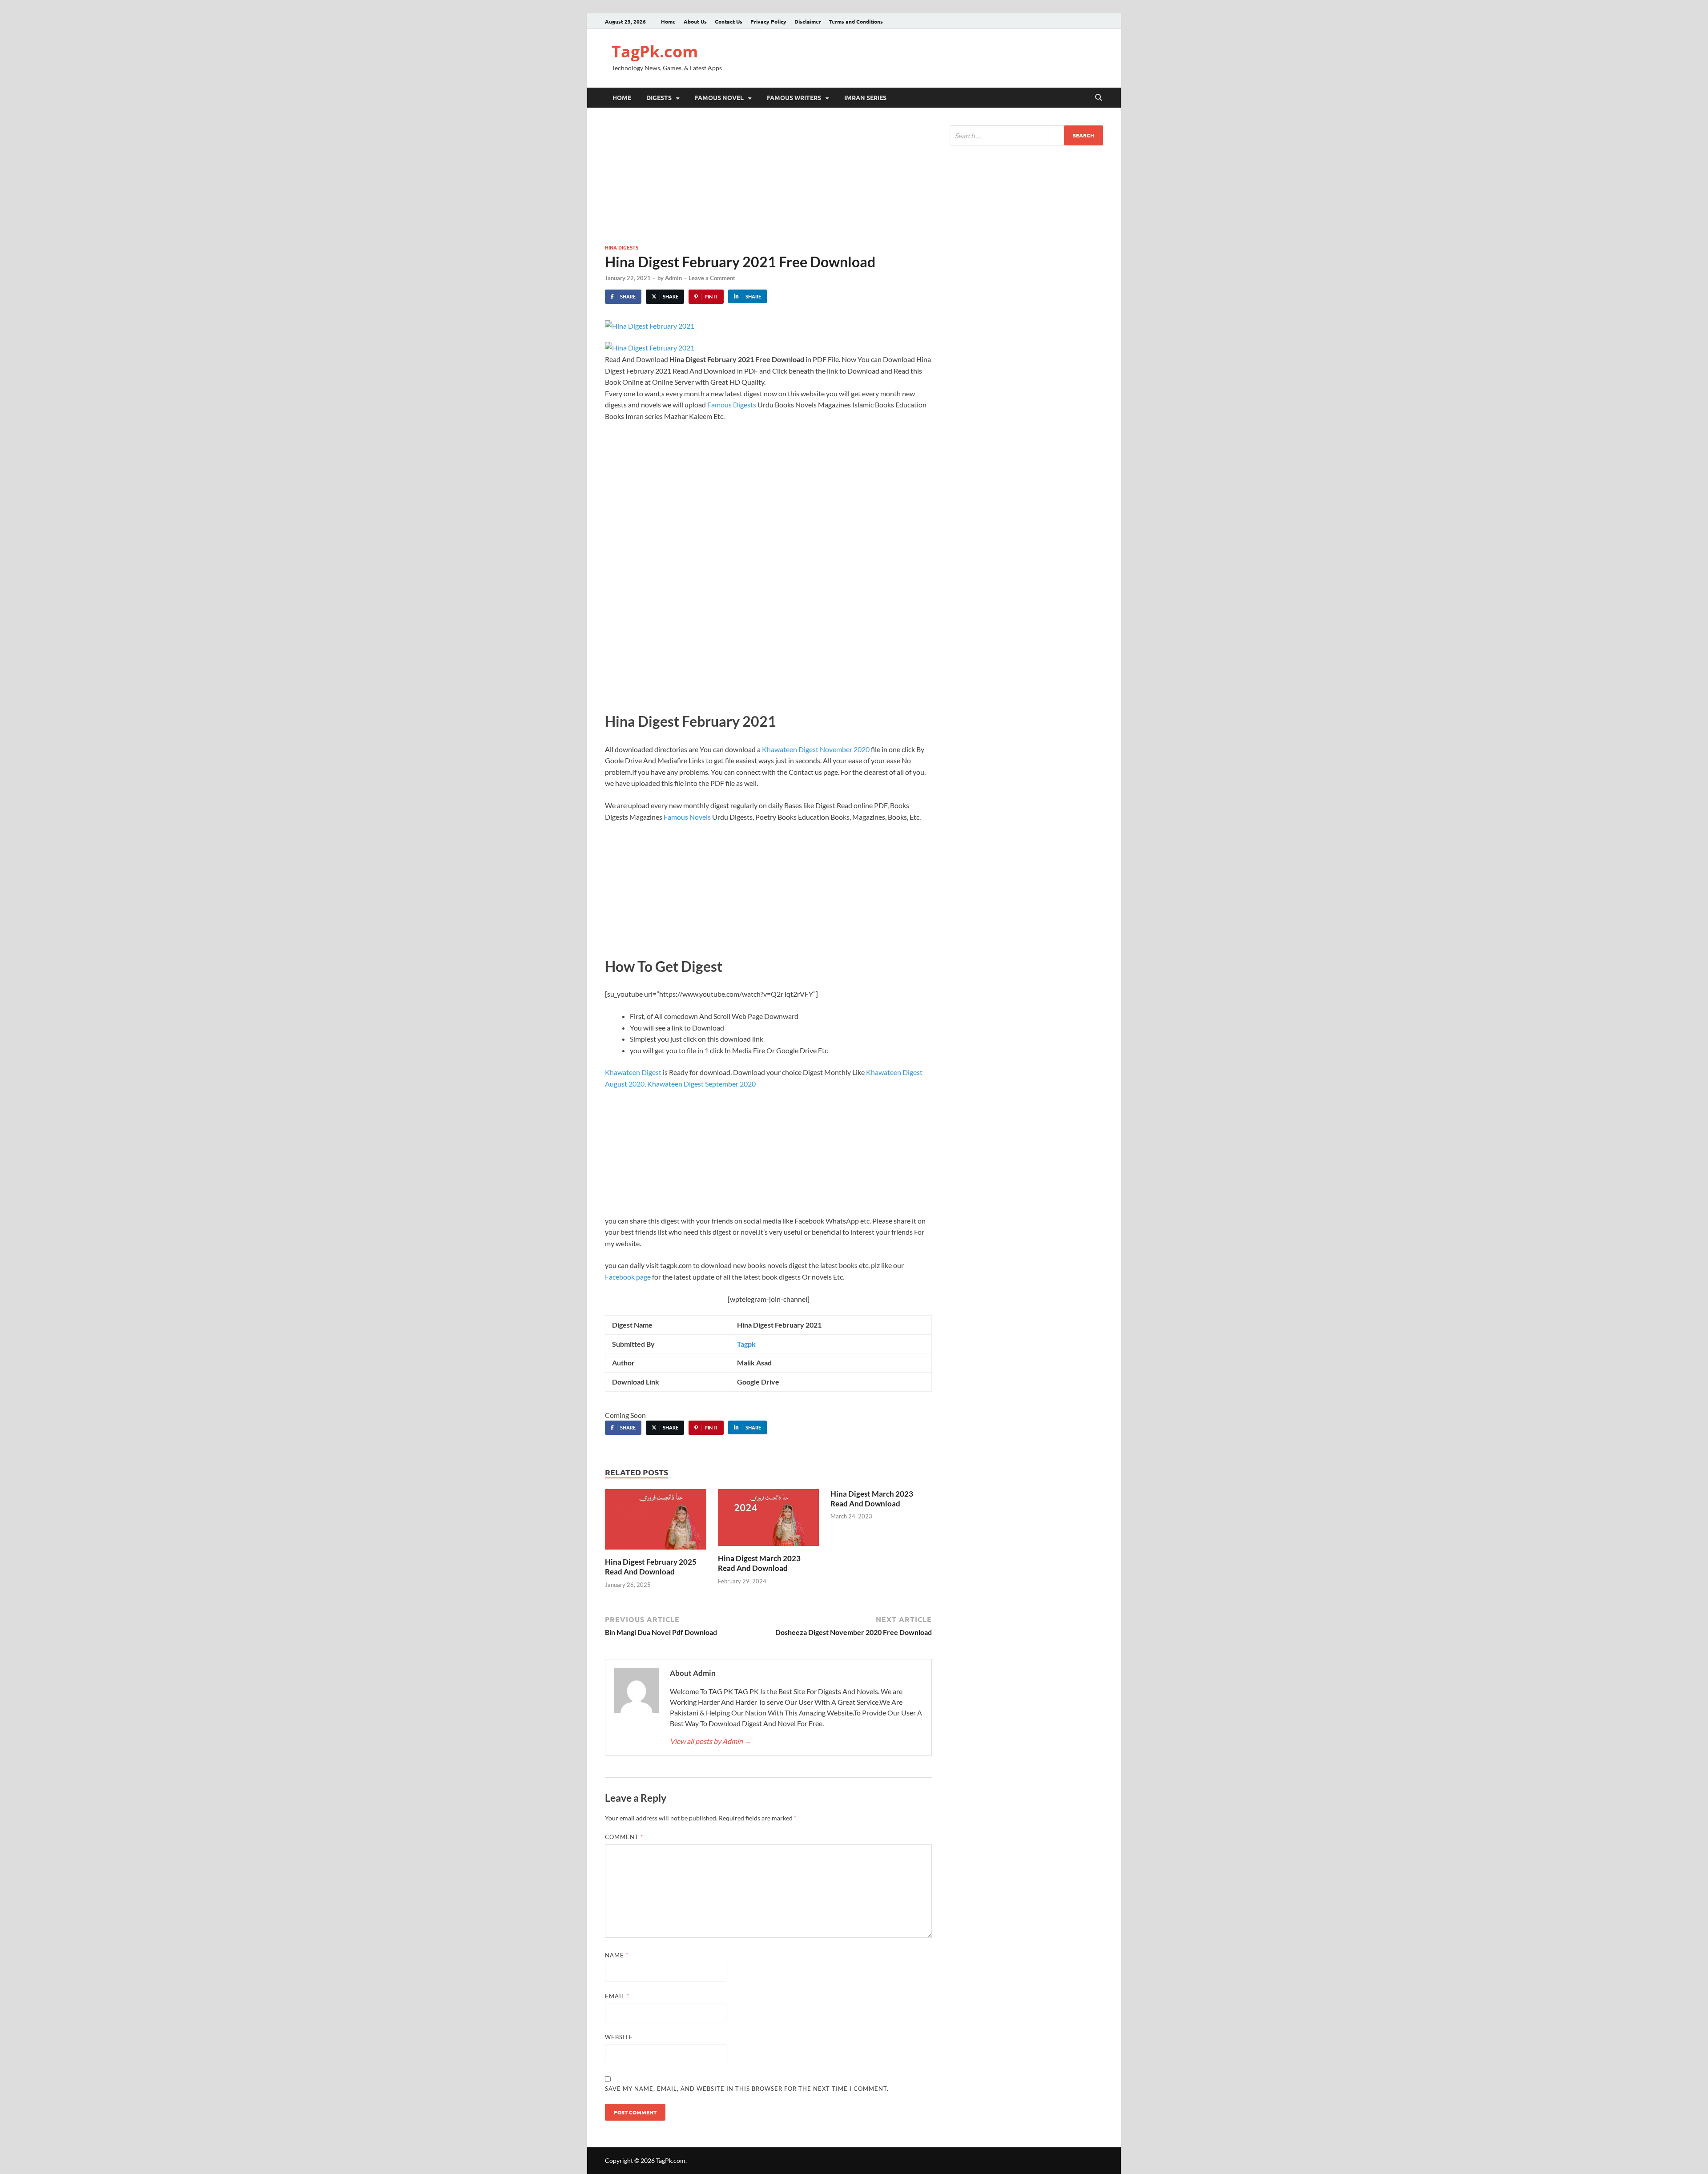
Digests (659, 97)
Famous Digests (732, 405)
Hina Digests (622, 247)
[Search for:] (1026, 135)
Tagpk (746, 1344)
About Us (695, 21)
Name (617, 1955)
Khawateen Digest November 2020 (816, 749)
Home (668, 21)
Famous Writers (794, 97)
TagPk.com (655, 51)
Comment (624, 1837)
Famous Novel (719, 97)
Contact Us (729, 21)
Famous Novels (687, 817)
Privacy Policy (768, 21)
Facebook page (628, 1277)
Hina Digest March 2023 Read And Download (759, 1563)
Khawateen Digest (633, 1072)
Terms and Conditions (856, 21)
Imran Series (865, 97)
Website (619, 2037)
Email (617, 1996)
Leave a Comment (712, 278)
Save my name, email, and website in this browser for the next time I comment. (747, 2089)
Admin (673, 278)
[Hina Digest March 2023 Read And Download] (769, 1520)
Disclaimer (808, 21)
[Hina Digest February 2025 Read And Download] (656, 1522)
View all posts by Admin (711, 1741)
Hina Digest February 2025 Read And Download (651, 1567)
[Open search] (1099, 98)
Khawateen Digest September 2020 (701, 1084)
